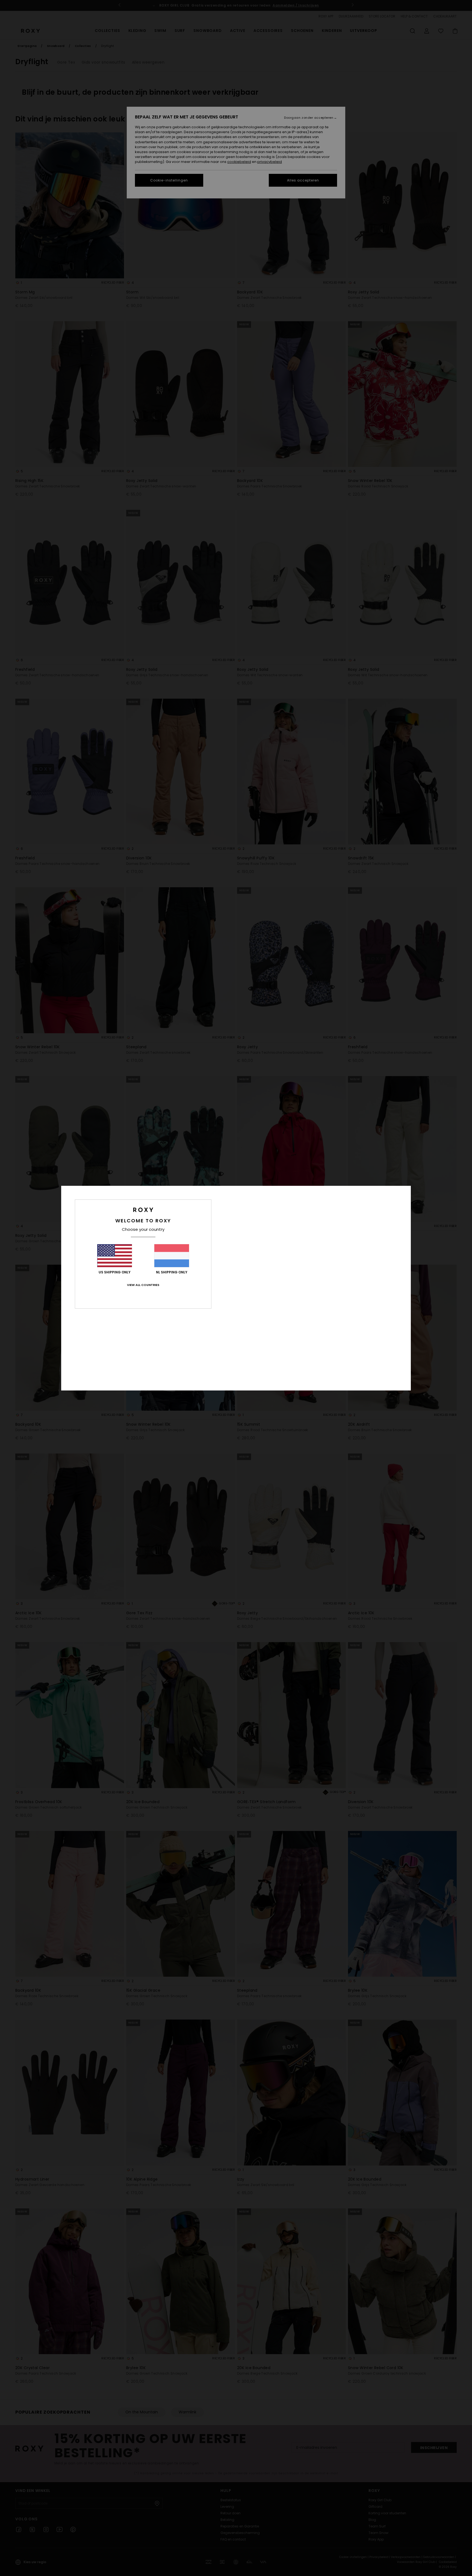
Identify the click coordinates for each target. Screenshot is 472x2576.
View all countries (143, 1285)
